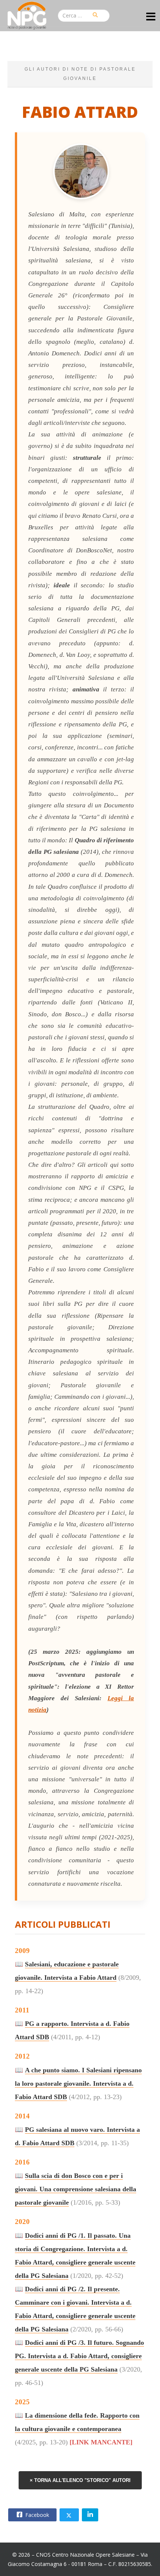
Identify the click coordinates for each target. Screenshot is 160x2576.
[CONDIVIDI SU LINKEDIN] (90, 2515)
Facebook (36, 2515)
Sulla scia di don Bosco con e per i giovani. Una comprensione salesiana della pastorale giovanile (76, 2189)
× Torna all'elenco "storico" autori (80, 2480)
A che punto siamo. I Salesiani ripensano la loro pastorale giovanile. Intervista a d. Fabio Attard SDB (78, 2083)
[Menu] (151, 17)
